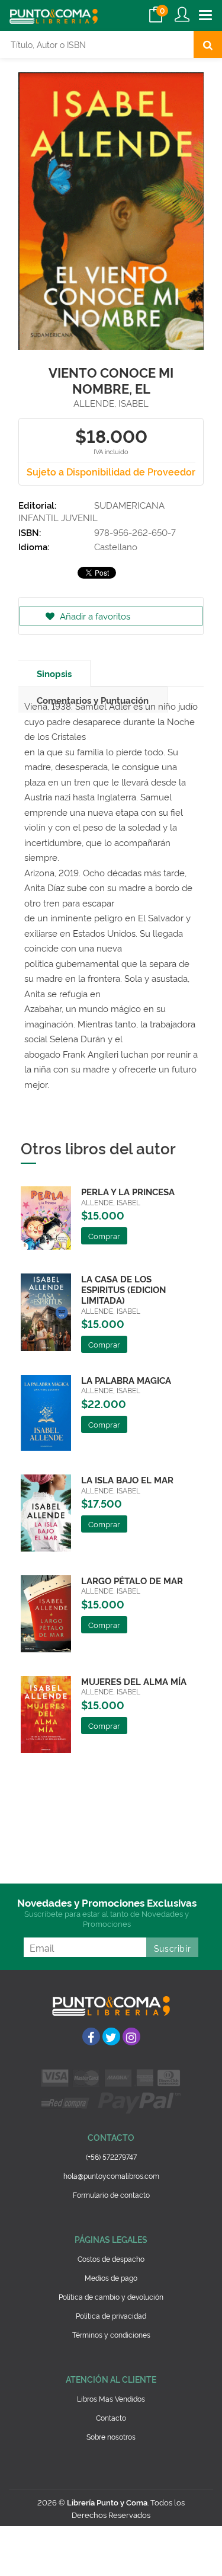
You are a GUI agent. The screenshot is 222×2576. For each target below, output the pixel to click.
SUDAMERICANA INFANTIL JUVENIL (91, 511)
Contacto (111, 2417)
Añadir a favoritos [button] (94, 616)
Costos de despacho (111, 2259)
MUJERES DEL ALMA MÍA (134, 1681)
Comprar (104, 1236)
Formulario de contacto (111, 2194)
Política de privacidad (111, 2315)
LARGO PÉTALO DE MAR (132, 1580)
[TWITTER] (111, 2036)
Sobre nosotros (111, 2436)
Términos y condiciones (111, 2334)
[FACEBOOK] (91, 2036)
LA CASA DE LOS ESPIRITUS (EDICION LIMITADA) (123, 1289)
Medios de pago (111, 2277)
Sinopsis (54, 673)
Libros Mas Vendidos (111, 2398)
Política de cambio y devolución (111, 2296)
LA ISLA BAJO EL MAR (127, 1479)
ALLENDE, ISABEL (111, 403)
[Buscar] (208, 44)
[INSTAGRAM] (131, 2036)
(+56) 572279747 (111, 2157)
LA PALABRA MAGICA (126, 1380)
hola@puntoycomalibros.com (111, 2176)
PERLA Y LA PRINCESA (128, 1191)
